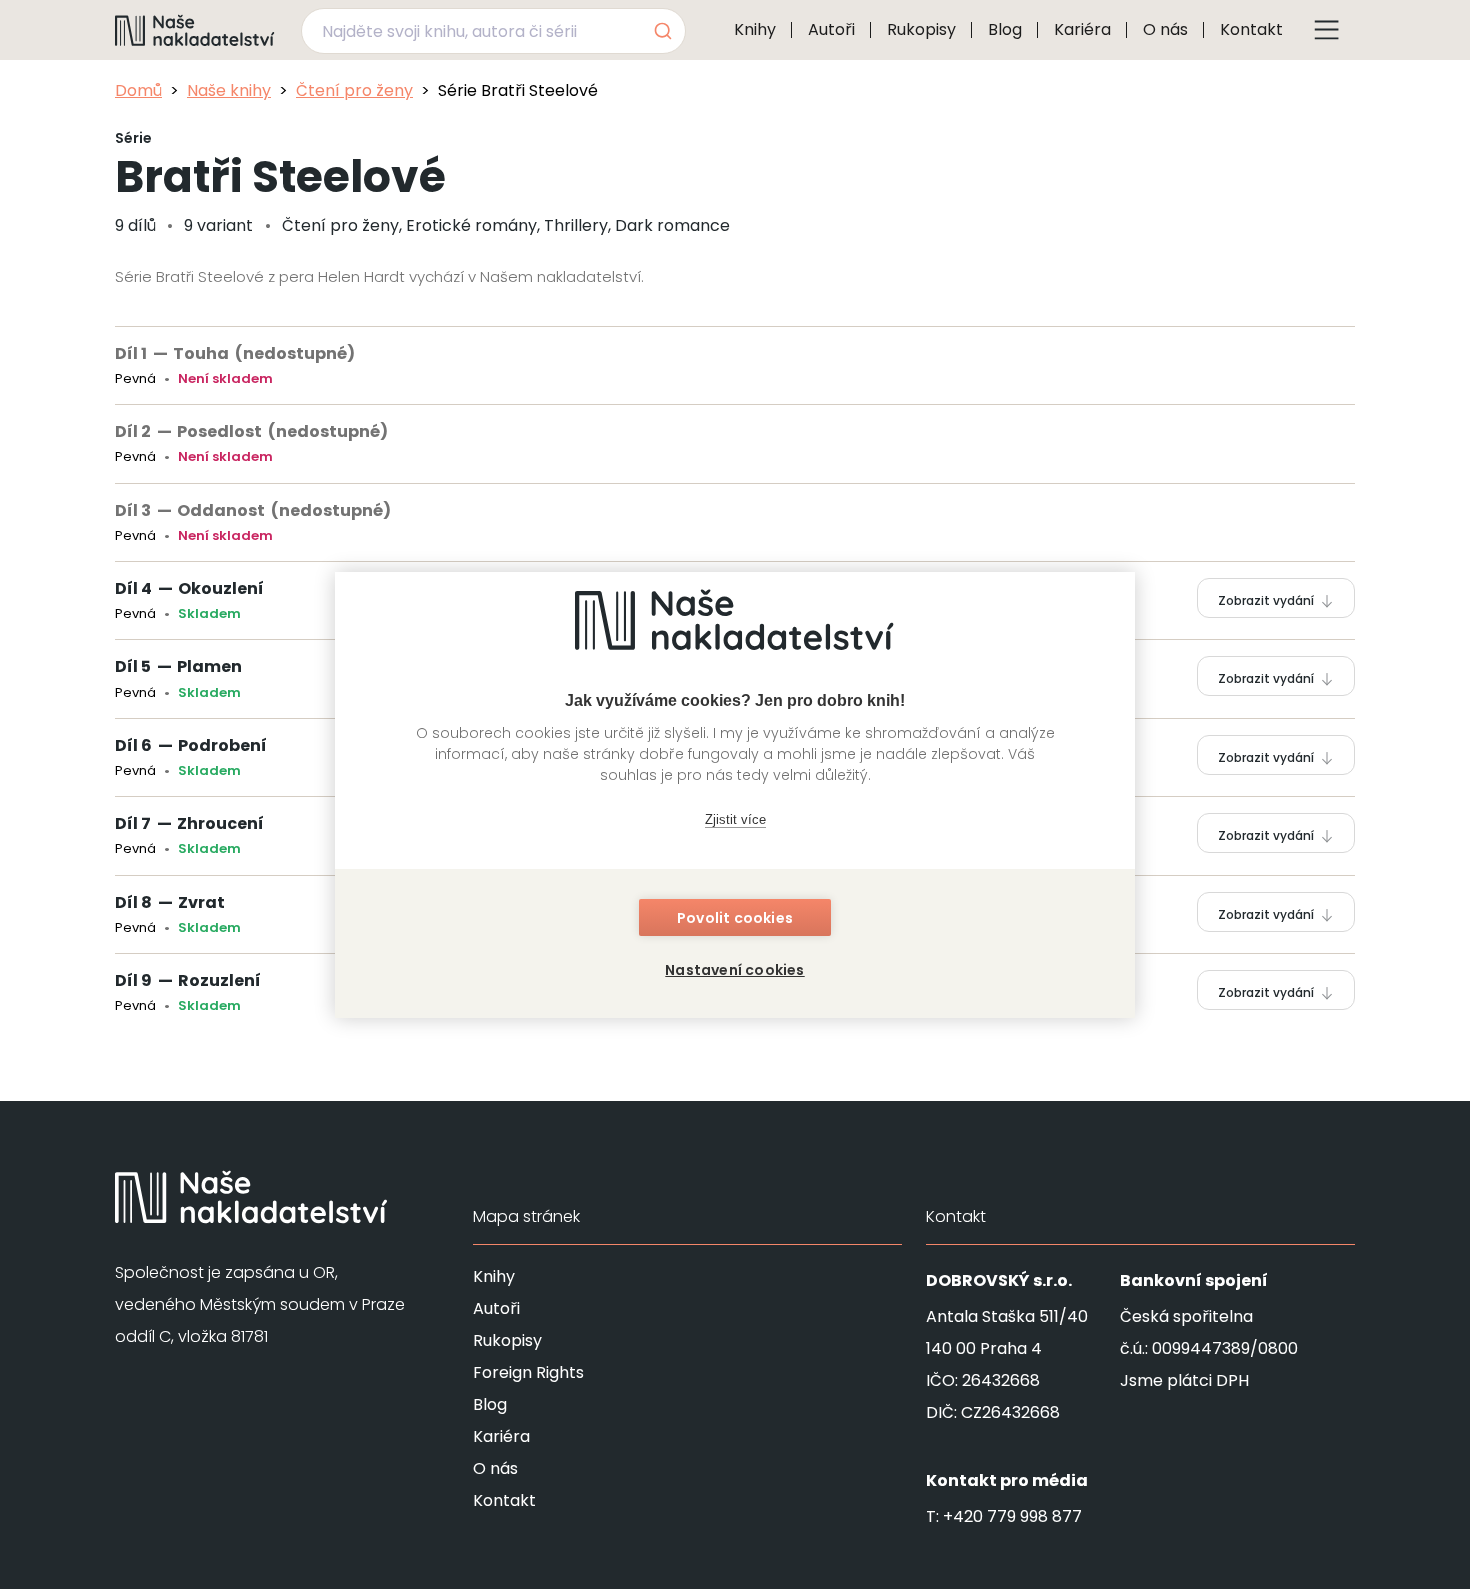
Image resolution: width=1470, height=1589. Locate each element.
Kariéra (1082, 29)
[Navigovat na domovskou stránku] (195, 30)
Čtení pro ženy (354, 90)
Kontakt (1251, 29)
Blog (1005, 29)
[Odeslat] (661, 31)
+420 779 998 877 (1012, 1516)
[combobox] (493, 31)
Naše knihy (229, 90)
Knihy (755, 29)
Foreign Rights (528, 1372)
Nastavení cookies (734, 970)
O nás (1165, 29)
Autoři (831, 29)
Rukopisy (921, 29)
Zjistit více (735, 819)
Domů (138, 90)
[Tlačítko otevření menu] (1327, 30)
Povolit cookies (735, 918)
